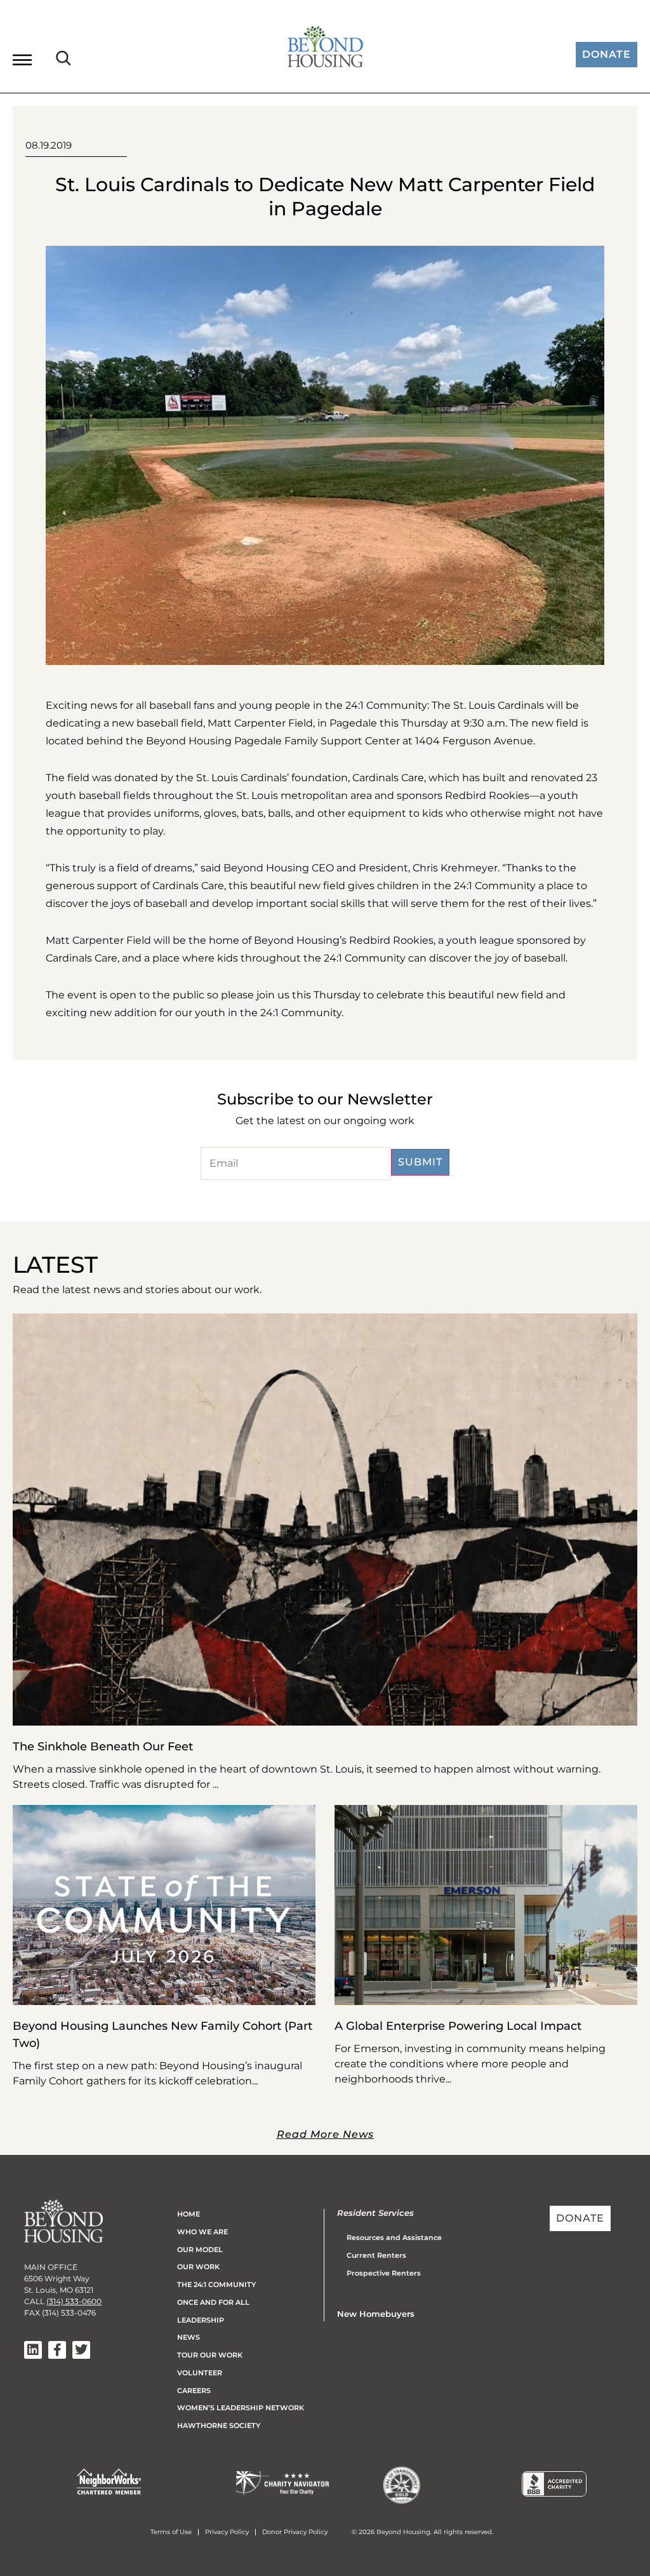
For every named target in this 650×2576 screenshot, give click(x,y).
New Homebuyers (376, 2314)
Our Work (198, 2267)
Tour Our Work (210, 2355)
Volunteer (200, 2373)
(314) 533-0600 (74, 2301)
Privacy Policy (227, 2532)
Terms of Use (171, 2532)
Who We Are (202, 2232)
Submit (420, 1162)
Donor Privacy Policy (295, 2532)
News (189, 2337)
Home (189, 2214)
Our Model (200, 2250)
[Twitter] (81, 2350)
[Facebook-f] (57, 2350)
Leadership (201, 2320)
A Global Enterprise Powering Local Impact (458, 2026)
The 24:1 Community (216, 2284)
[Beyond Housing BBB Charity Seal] (554, 2493)
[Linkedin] (33, 2350)
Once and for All (213, 2302)
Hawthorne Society (219, 2425)
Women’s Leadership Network (241, 2408)
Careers (194, 2391)
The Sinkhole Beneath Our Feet (103, 1747)
